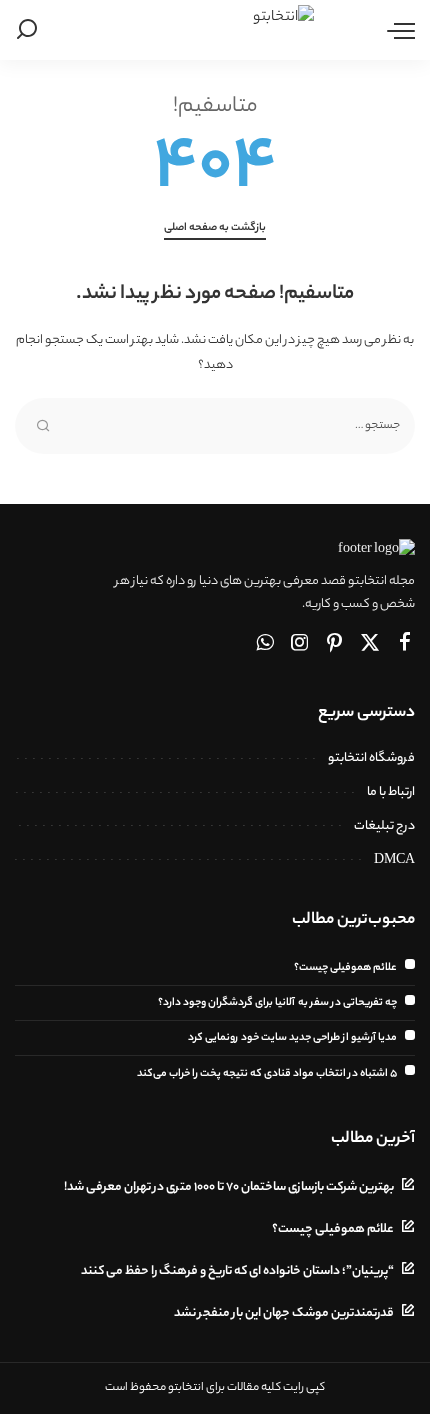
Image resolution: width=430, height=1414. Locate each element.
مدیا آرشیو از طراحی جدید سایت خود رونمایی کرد (292, 1038)
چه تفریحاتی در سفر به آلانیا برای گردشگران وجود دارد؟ (277, 1003)
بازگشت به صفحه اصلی (215, 228)
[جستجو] (30, 30)
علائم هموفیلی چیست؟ (345, 968)
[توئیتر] (370, 645)
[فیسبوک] (405, 645)
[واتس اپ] (265, 645)
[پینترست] (335, 645)
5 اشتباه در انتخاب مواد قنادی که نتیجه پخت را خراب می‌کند (267, 1074)
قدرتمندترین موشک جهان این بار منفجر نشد (284, 1314)
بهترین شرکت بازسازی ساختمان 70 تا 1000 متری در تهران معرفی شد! (229, 1188)
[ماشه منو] (396, 30)
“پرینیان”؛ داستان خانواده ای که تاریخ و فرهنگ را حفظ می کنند (237, 1272)
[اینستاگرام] (300, 645)
